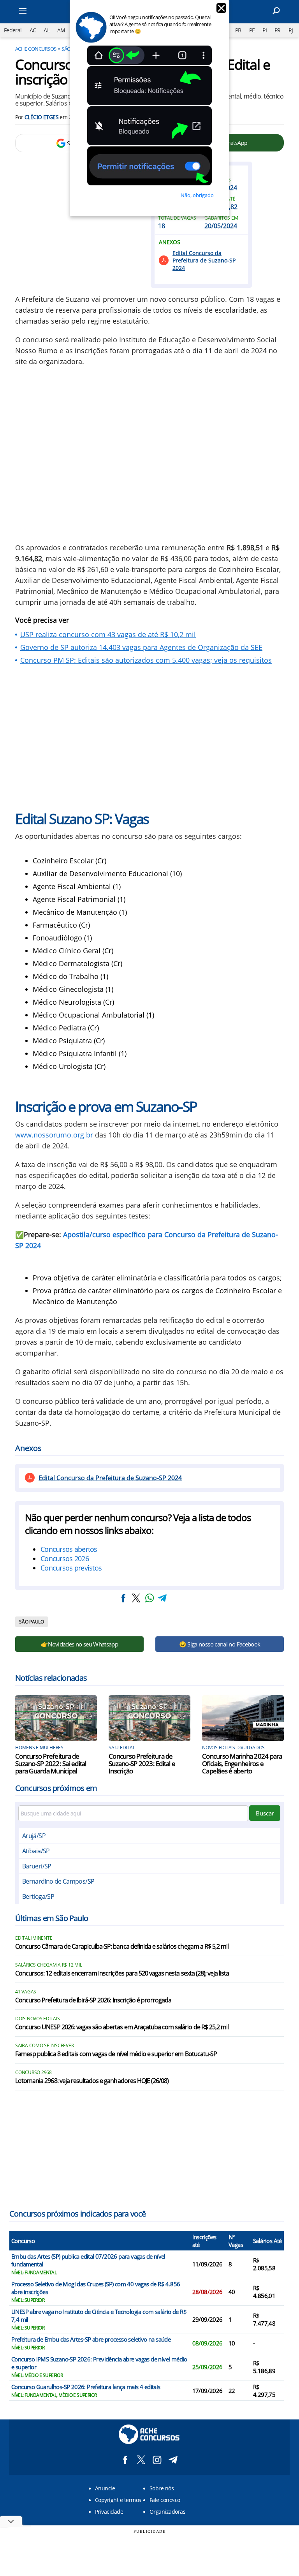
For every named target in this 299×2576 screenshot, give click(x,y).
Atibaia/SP (36, 1851)
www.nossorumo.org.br (54, 1135)
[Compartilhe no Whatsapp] (149, 1598)
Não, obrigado (197, 195)
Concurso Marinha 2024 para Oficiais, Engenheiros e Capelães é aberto (242, 1763)
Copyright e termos (118, 2500)
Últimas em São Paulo (52, 1918)
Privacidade (109, 2512)
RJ (291, 30)
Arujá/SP (34, 1836)
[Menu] (33, 12)
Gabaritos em (221, 218)
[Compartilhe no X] (136, 1598)
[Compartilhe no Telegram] (162, 1598)
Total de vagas (177, 218)
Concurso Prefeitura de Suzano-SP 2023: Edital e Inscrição (142, 1763)
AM (61, 30)
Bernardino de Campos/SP (58, 1881)
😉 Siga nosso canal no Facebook (220, 1644)
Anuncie (105, 2488)
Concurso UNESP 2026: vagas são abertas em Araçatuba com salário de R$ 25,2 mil (122, 2027)
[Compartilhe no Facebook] (123, 1598)
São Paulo (32, 1622)
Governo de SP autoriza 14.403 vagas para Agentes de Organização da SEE (141, 647)
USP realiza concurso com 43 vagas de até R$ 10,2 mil (108, 634)
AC (33, 30)
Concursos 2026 (65, 1558)
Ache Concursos (36, 49)
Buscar (265, 1813)
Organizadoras (167, 2512)
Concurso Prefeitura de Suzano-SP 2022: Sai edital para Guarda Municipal (51, 1763)
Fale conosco (165, 2500)
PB (238, 30)
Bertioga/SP (38, 1896)
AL (47, 30)
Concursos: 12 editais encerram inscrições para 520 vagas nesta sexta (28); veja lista (122, 1974)
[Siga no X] (141, 2460)
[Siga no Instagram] (157, 2460)
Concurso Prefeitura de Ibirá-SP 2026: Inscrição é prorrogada (93, 2000)
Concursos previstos (71, 1568)
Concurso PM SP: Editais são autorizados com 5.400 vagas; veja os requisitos (146, 660)
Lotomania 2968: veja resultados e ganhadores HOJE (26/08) (92, 2081)
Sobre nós (162, 2488)
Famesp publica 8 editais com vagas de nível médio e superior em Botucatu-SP (116, 2054)
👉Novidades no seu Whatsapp (79, 1644)
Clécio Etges (41, 117)
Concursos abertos (69, 1549)
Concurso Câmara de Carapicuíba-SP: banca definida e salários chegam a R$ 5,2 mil (122, 1947)
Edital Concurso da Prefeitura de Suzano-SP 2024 (204, 260)
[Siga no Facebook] (125, 2460)
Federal (13, 30)
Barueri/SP (37, 1866)
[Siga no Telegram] (173, 2460)
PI (265, 30)
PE (252, 30)
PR (278, 30)
